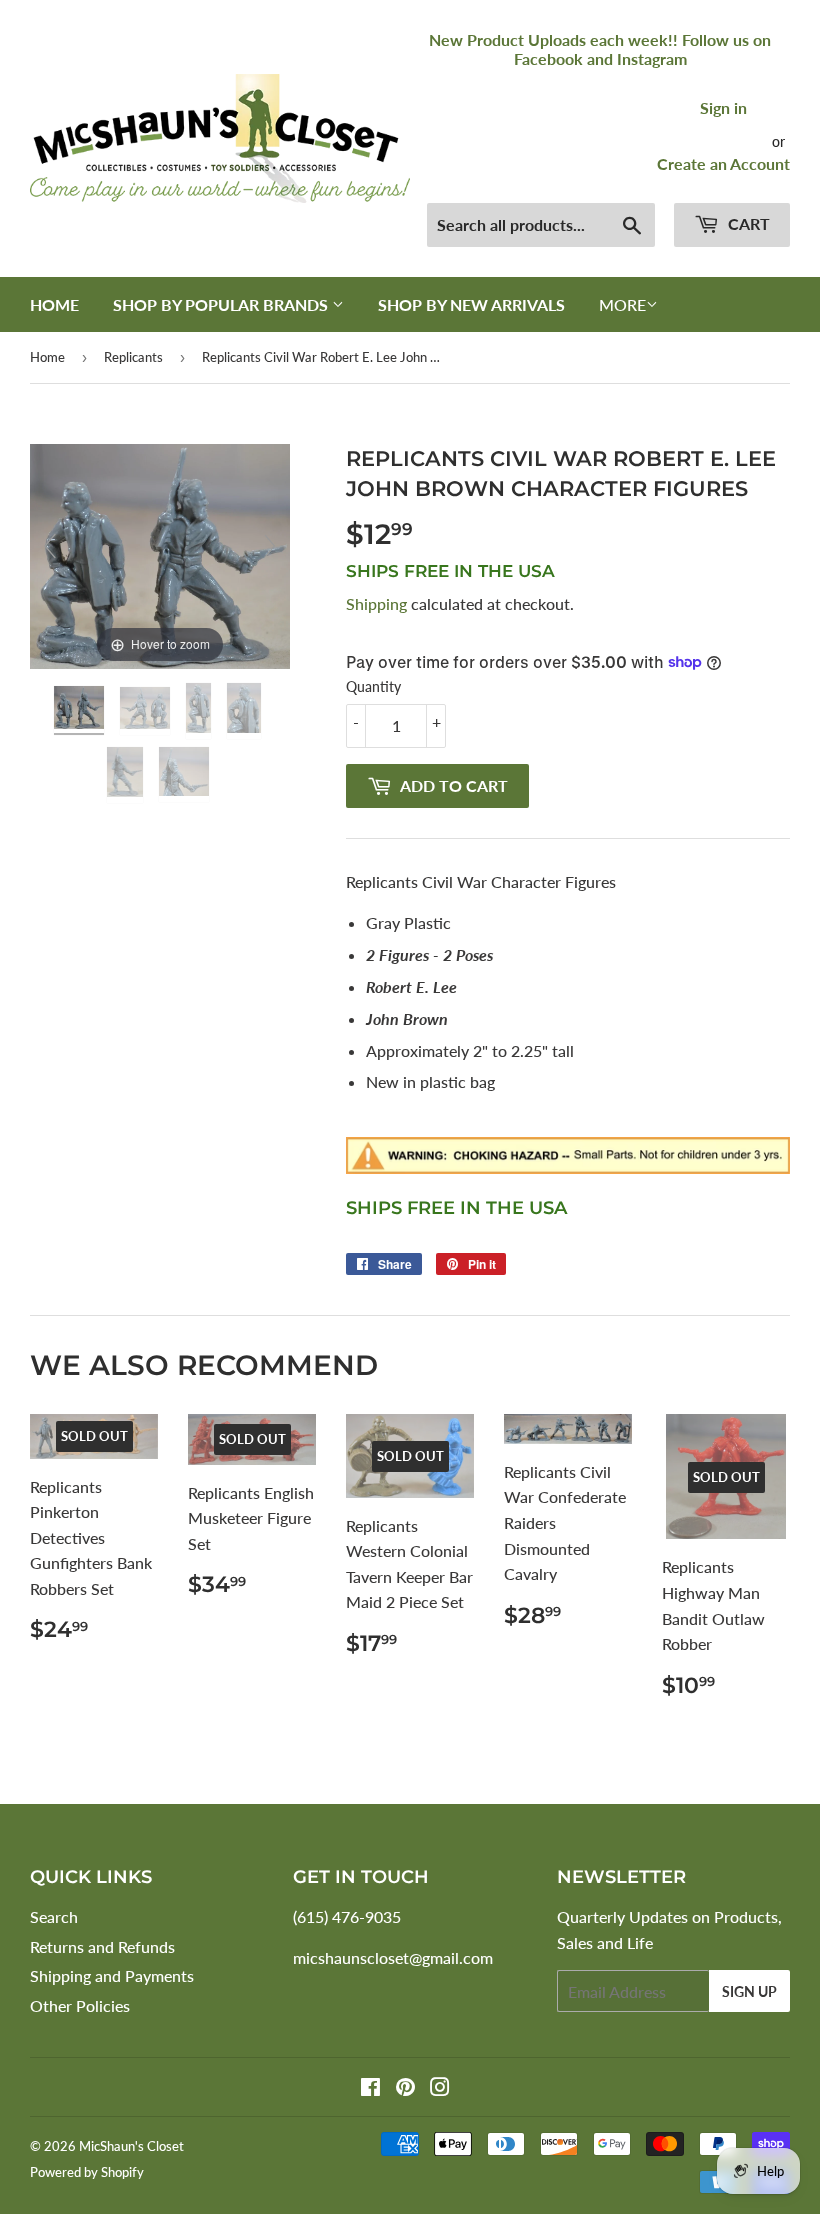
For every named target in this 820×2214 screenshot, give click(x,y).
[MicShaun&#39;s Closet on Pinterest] (405, 2088)
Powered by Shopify (87, 2172)
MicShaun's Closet (131, 2146)
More (622, 304)
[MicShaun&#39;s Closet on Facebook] (370, 2088)
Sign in (723, 107)
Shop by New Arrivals (471, 304)
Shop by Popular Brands (222, 304)
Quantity (373, 686)
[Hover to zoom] (160, 553)
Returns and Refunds (102, 1946)
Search (54, 1916)
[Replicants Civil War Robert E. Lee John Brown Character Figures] (81, 710)
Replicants (133, 357)
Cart (747, 223)
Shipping (376, 603)
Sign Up (749, 1991)
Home (54, 304)
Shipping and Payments (112, 1975)
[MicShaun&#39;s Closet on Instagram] (440, 2088)
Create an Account (723, 163)
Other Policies (80, 2005)
